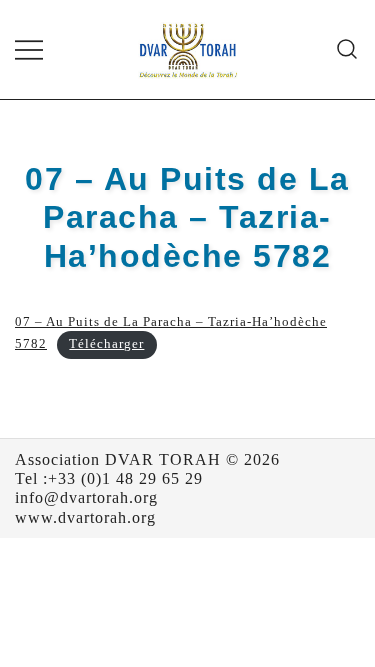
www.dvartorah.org (85, 517)
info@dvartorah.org (86, 497)
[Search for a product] (347, 49)
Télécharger (106, 344)
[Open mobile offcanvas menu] (29, 49)
